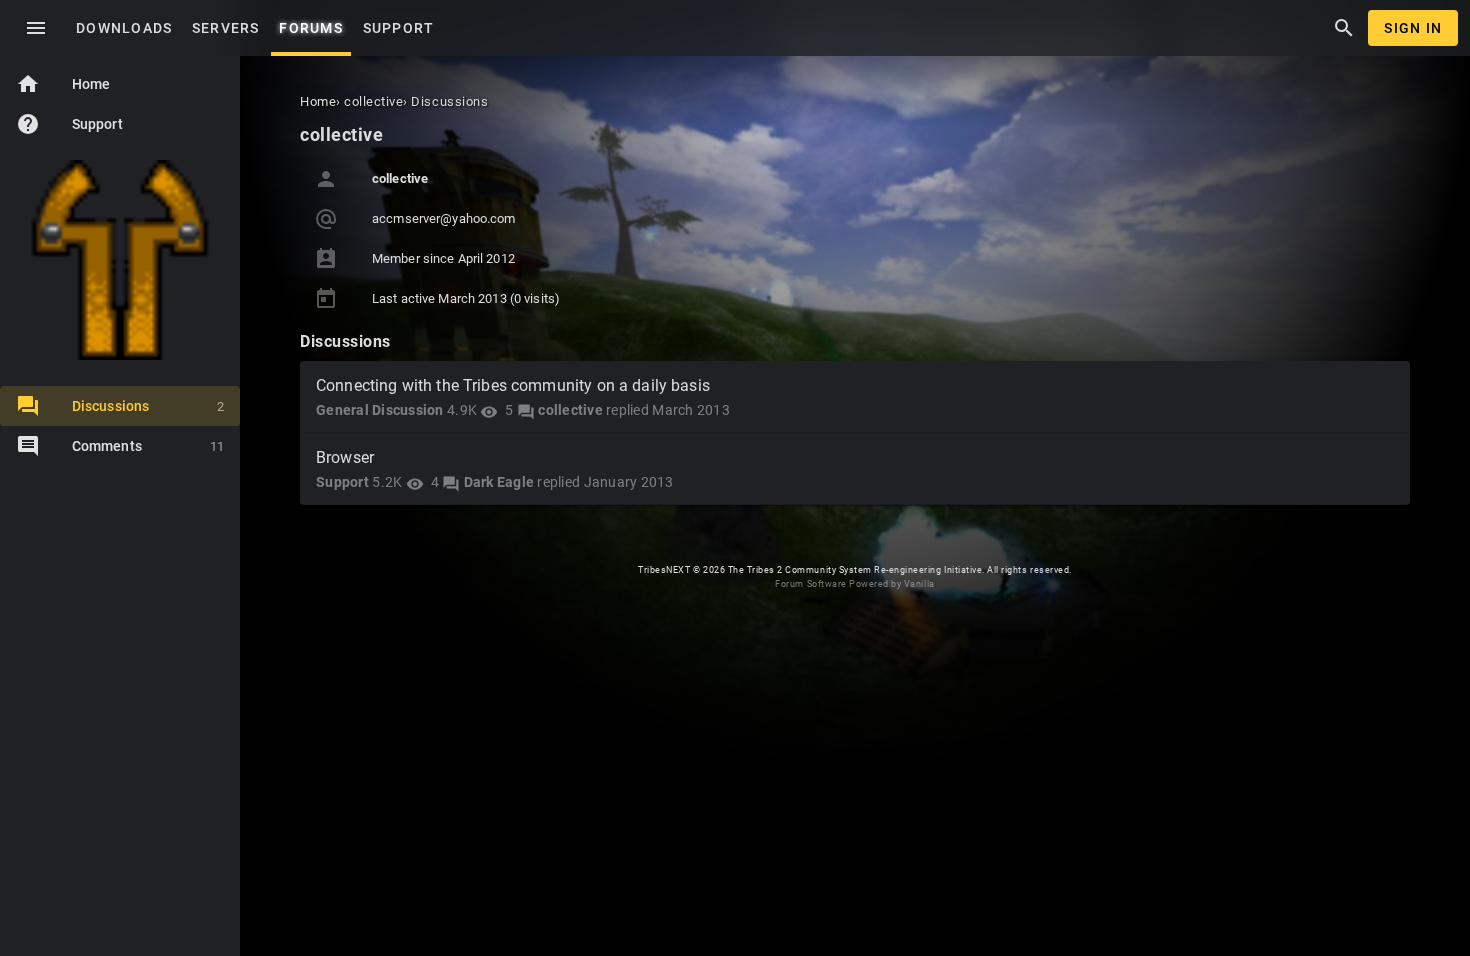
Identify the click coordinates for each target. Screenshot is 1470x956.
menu (36, 28)
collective (570, 410)
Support (69, 124)
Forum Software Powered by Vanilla (854, 584)
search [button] (1344, 28)
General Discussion (380, 410)
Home (63, 84)
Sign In (1413, 28)
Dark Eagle (499, 482)
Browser (345, 457)
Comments (148, 446)
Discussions (148, 406)
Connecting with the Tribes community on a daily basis (513, 385)
